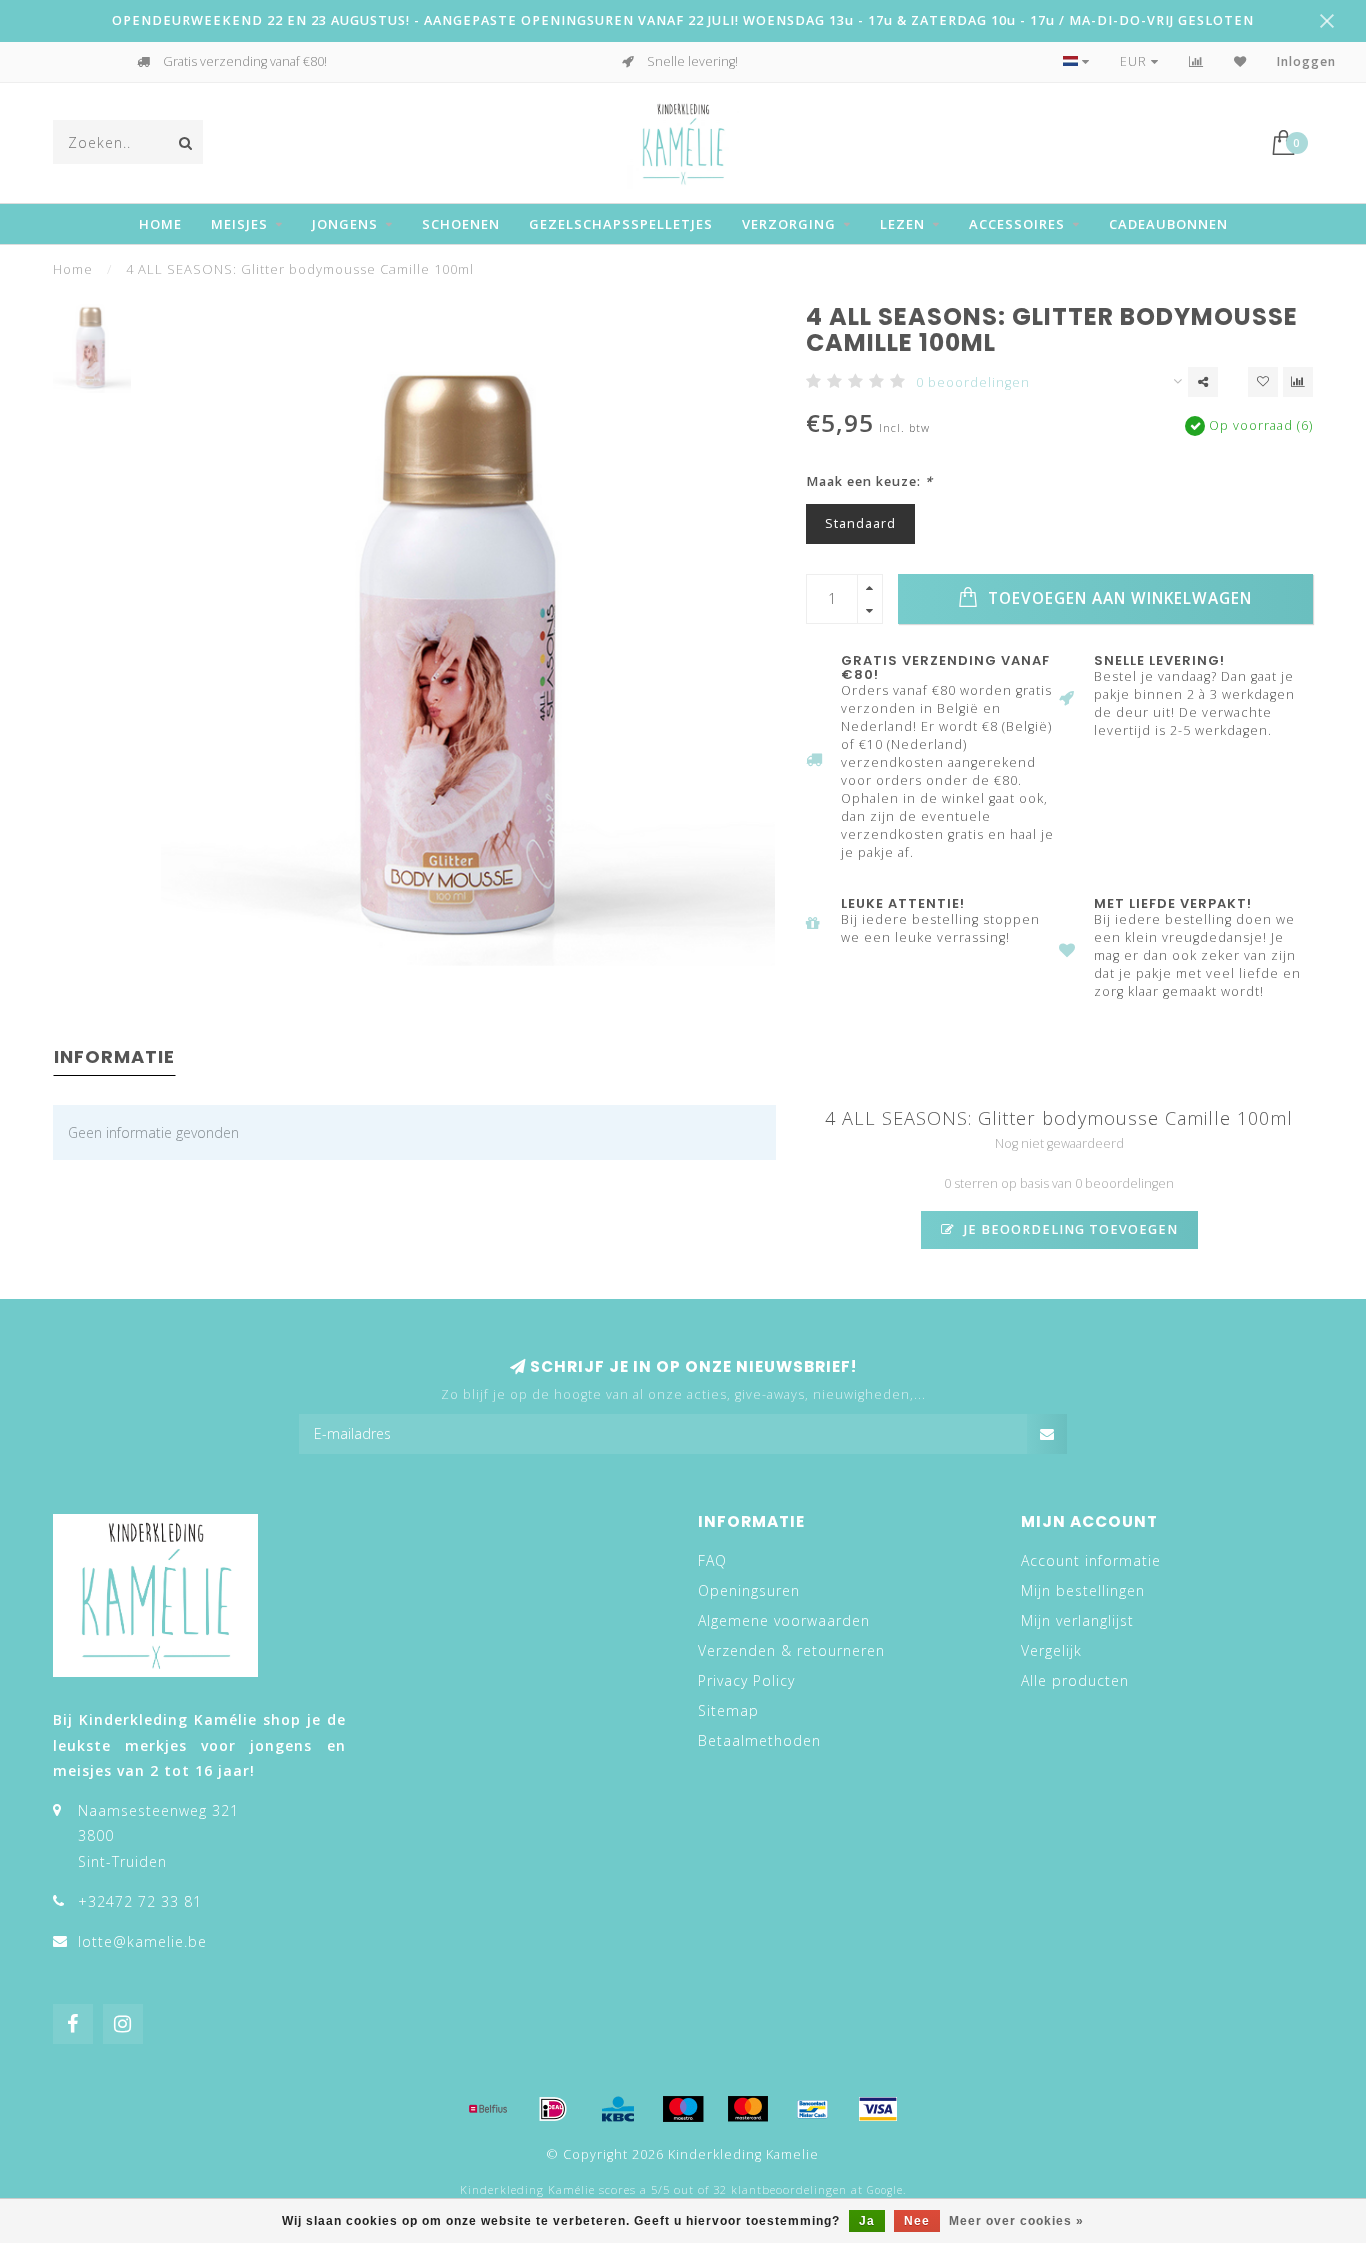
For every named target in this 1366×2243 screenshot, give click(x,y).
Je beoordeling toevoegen (1069, 1229)
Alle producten (1075, 1680)
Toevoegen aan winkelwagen (1117, 598)
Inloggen (1306, 61)
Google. (886, 2190)
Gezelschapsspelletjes (621, 224)
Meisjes (239, 224)
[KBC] (618, 2109)
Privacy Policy (746, 1680)
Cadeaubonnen (1168, 224)
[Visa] (878, 2109)
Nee (917, 2221)
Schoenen (461, 224)
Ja (867, 2221)
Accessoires (1017, 224)
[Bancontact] (813, 2109)
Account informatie (1091, 1560)
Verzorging (789, 224)
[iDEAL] (553, 2109)
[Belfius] (488, 2109)
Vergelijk (1051, 1650)
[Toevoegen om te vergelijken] (1298, 382)
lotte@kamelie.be (142, 1941)
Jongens (345, 224)
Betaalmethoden (759, 1740)
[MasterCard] (748, 2109)
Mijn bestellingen (1083, 1590)
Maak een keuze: (869, 481)
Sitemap (728, 1710)
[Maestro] (683, 2109)
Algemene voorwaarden (784, 1620)
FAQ (712, 1560)
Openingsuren (749, 1590)
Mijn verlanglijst (1077, 1620)
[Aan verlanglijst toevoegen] (1263, 382)
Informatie (114, 1056)
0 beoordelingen (973, 382)
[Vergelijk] (1196, 61)
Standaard (860, 523)
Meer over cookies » (1016, 2221)
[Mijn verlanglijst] (1240, 61)
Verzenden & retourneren (791, 1650)
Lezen (902, 224)
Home (160, 224)
